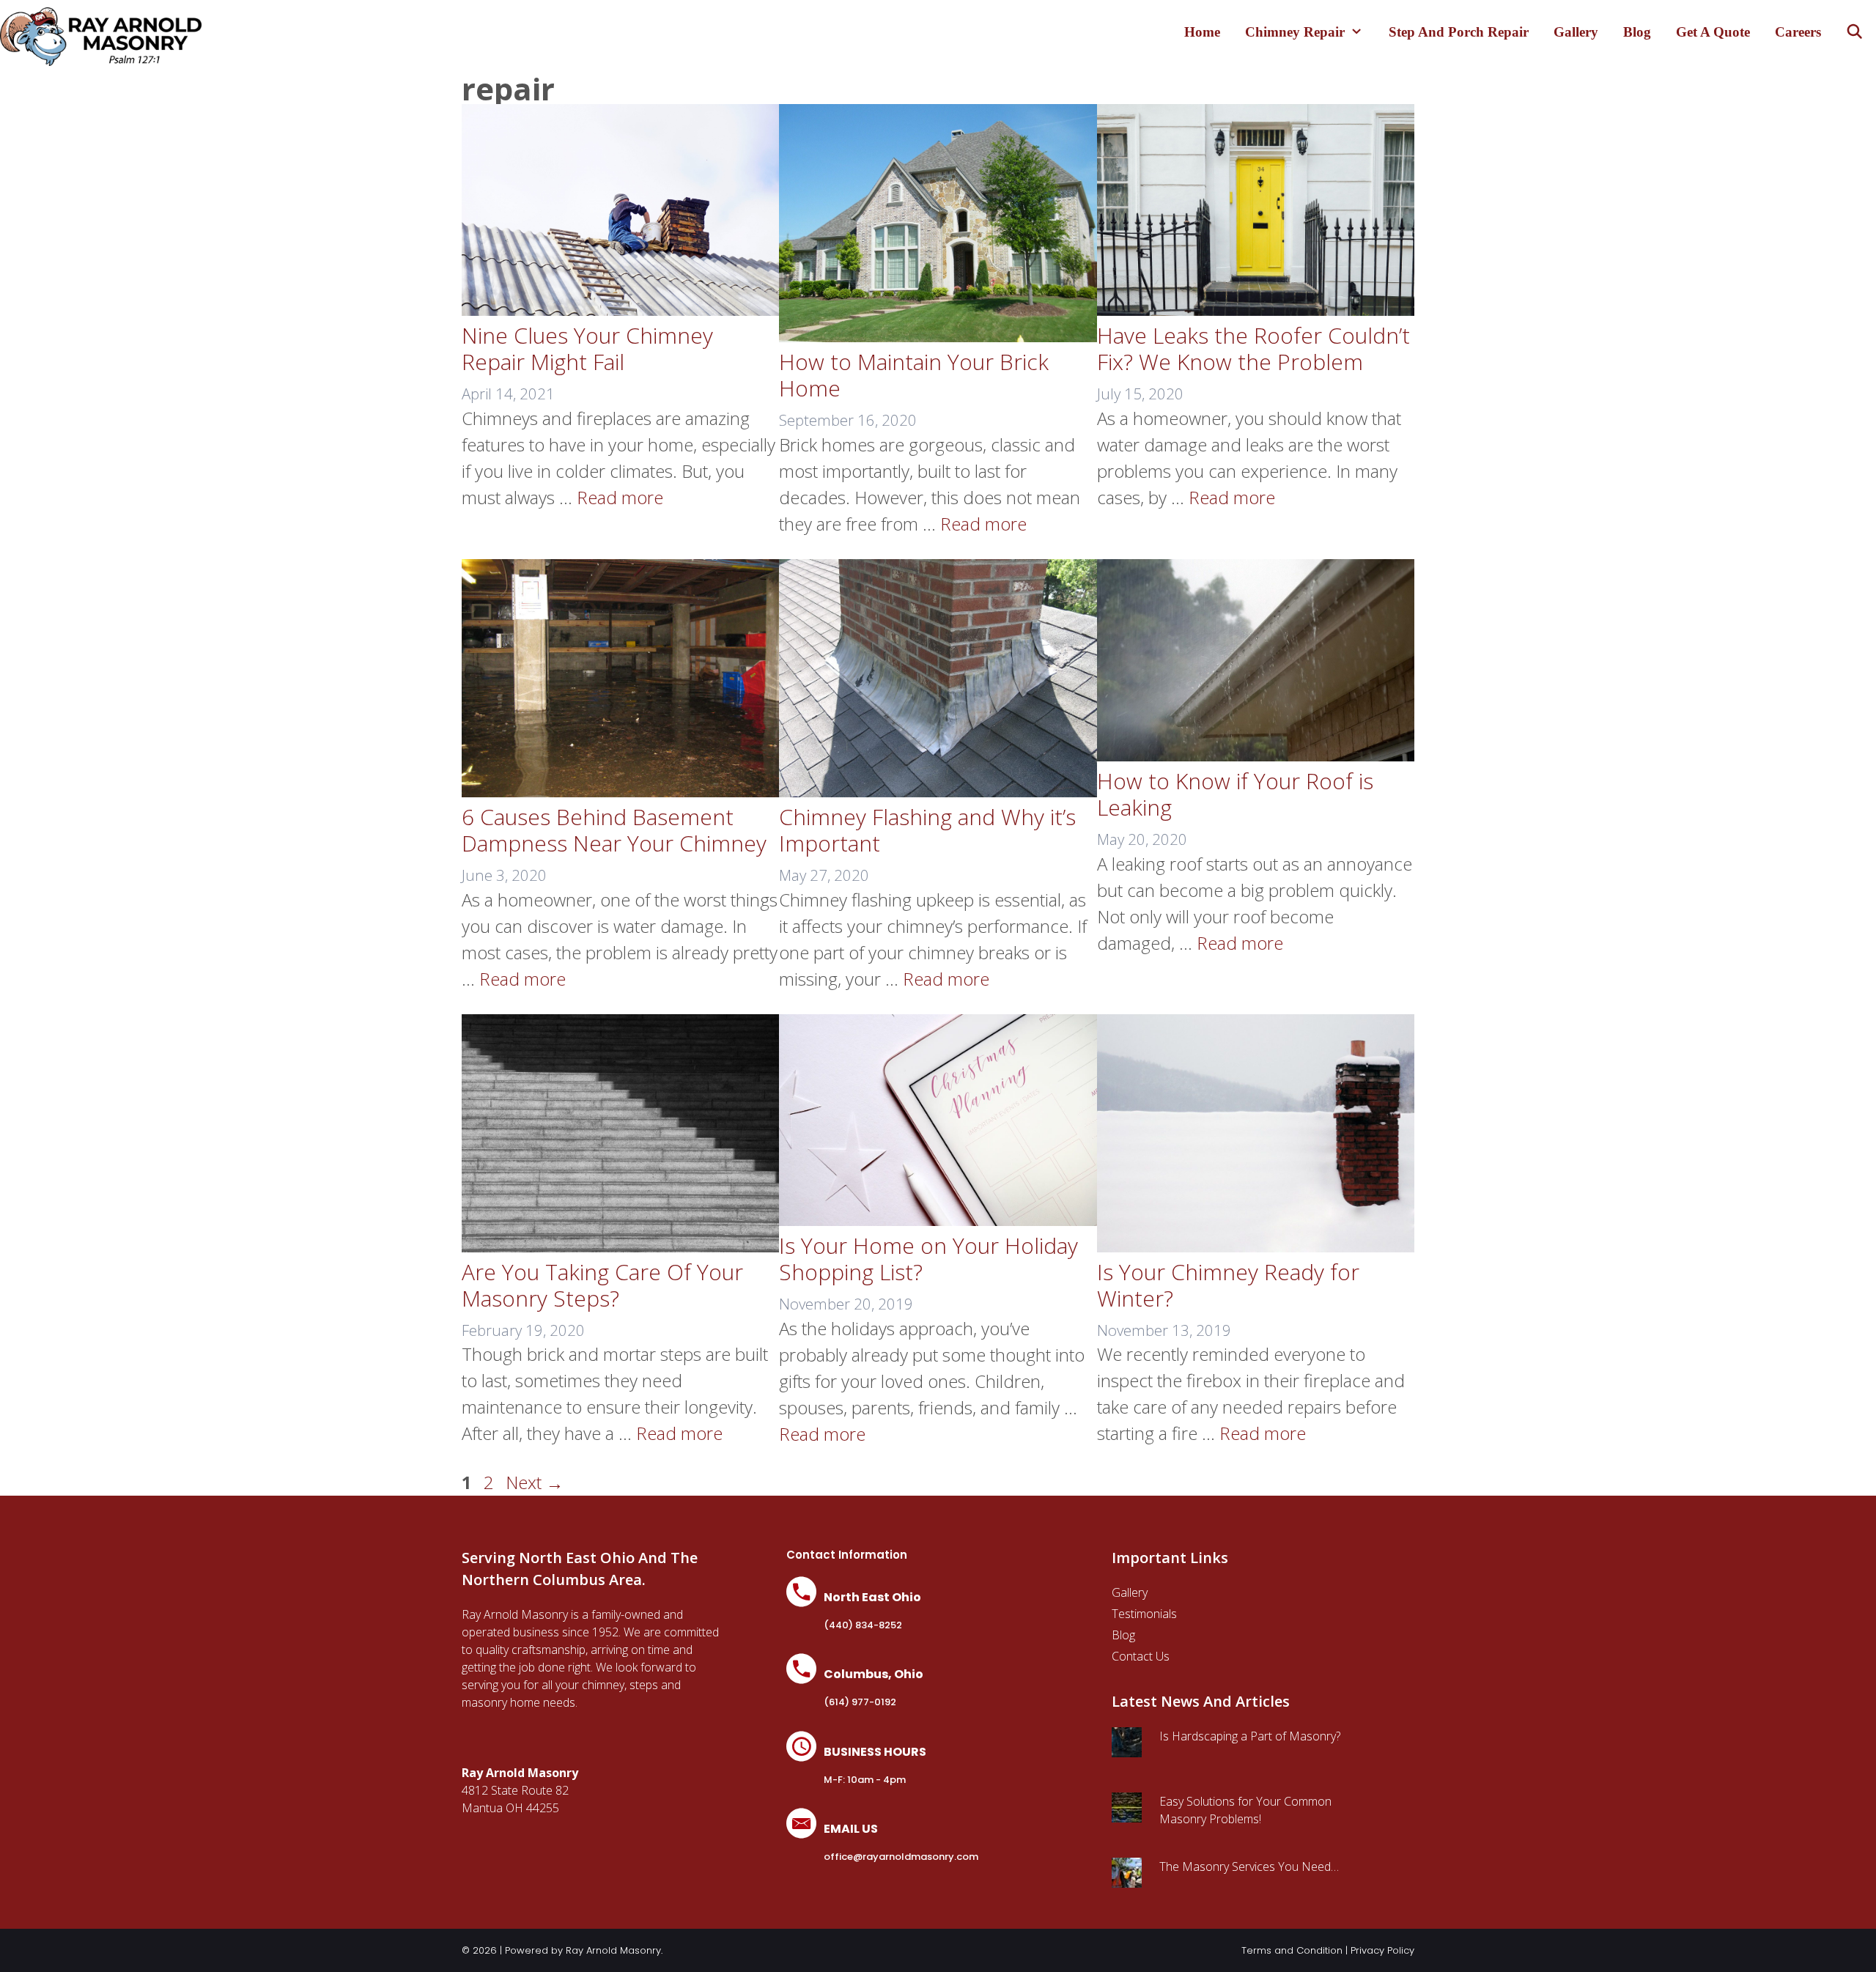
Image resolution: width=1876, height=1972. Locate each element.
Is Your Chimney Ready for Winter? (1228, 1285)
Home (1202, 32)
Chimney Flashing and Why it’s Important (927, 830)
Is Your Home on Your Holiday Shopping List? (928, 1259)
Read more (620, 497)
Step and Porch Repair (1459, 32)
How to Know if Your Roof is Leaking (1235, 794)
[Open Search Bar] (1855, 32)
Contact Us (1141, 1656)
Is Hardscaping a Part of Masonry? (1250, 1736)
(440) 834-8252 (863, 1625)
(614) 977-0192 (860, 1702)
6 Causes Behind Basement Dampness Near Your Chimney (614, 830)
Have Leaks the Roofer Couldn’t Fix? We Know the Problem (1253, 348)
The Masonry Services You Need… (1249, 1866)
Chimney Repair (1295, 32)
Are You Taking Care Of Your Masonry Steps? (602, 1285)
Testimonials (1144, 1614)
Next (535, 1482)
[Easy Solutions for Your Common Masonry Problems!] (1127, 1814)
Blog (1637, 32)
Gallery (1576, 32)
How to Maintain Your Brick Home (914, 375)
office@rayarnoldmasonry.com (901, 1857)
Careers (1798, 32)
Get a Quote (1713, 32)
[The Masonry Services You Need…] (1127, 1879)
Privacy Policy (1382, 1950)
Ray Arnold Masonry (613, 1950)
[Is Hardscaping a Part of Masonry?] (1127, 1748)
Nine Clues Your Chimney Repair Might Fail (587, 348)
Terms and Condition (1292, 1950)
